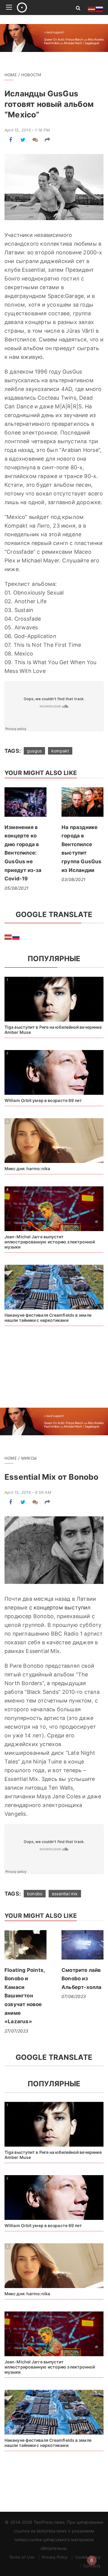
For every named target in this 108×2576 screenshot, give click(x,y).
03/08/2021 (73, 879)
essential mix (65, 1894)
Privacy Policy (55, 2557)
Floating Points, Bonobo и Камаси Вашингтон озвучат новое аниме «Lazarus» (25, 1996)
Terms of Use (22, 2557)
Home (11, 75)
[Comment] (35, 140)
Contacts (92, 2566)
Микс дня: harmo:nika (27, 1168)
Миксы (29, 1458)
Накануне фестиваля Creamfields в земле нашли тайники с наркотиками (48, 1318)
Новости (31, 75)
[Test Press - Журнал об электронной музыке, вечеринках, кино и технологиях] (39, 8)
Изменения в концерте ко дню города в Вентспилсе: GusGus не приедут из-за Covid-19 (23, 853)
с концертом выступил (60, 1607)
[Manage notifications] (92, 2560)
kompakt (60, 751)
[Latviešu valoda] (8, 937)
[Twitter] (23, 140)
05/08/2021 (16, 888)
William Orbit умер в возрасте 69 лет (43, 1100)
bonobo (35, 1894)
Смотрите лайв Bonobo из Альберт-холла (82, 1979)
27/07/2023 (16, 2031)
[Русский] (16, 937)
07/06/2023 (74, 1996)
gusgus (34, 751)
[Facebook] (11, 140)
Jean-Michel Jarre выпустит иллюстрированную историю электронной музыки (50, 1242)
